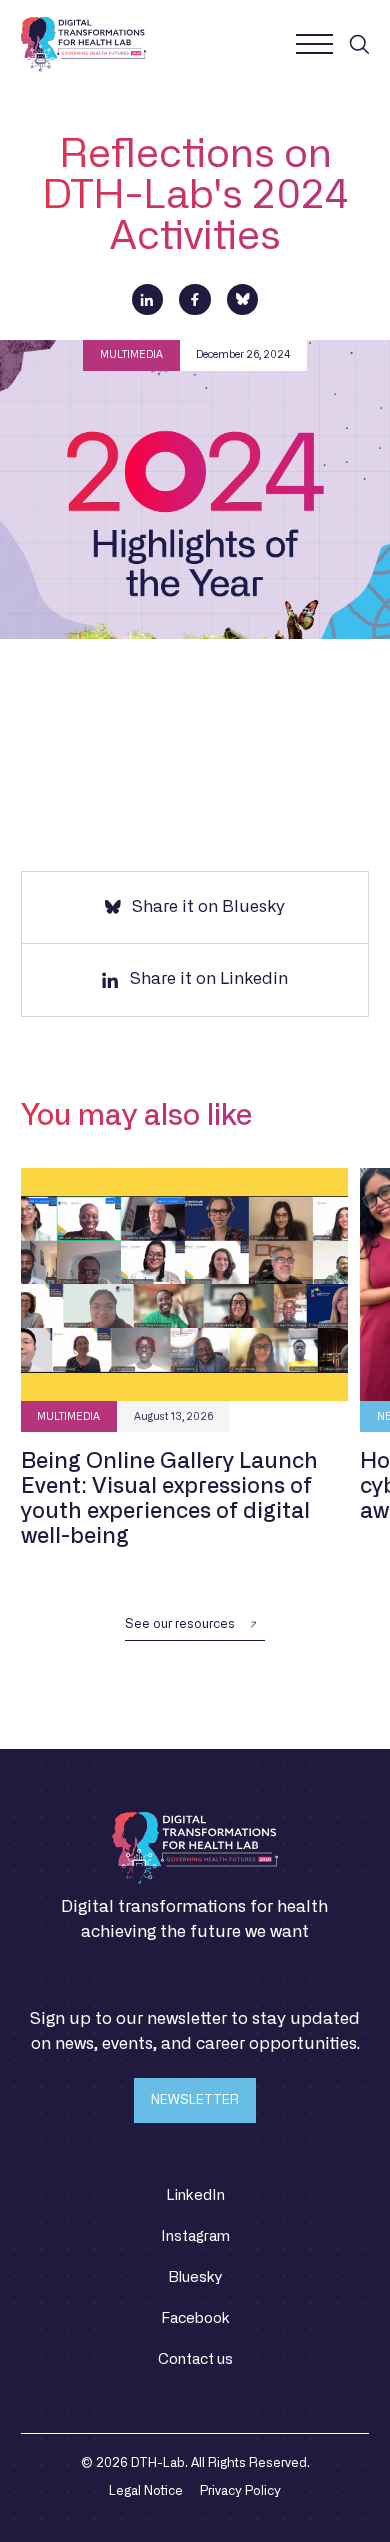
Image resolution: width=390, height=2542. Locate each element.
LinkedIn (195, 2195)
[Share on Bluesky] (242, 299)
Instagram (195, 2236)
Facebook (195, 2318)
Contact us (195, 2359)
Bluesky (195, 2277)
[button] (314, 44)
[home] (83, 44)
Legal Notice (146, 2491)
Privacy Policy (240, 2491)
